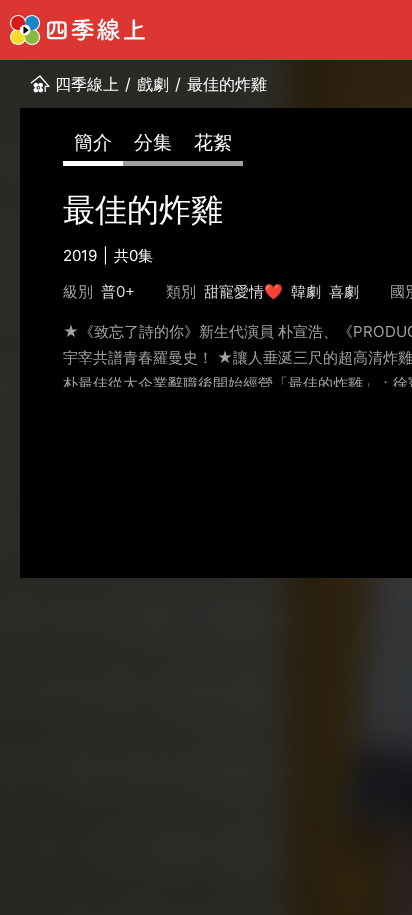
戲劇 (153, 84)
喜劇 (344, 291)
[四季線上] (77, 30)
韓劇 (306, 291)
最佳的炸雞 (227, 84)
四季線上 (87, 84)
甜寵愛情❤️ (243, 291)
